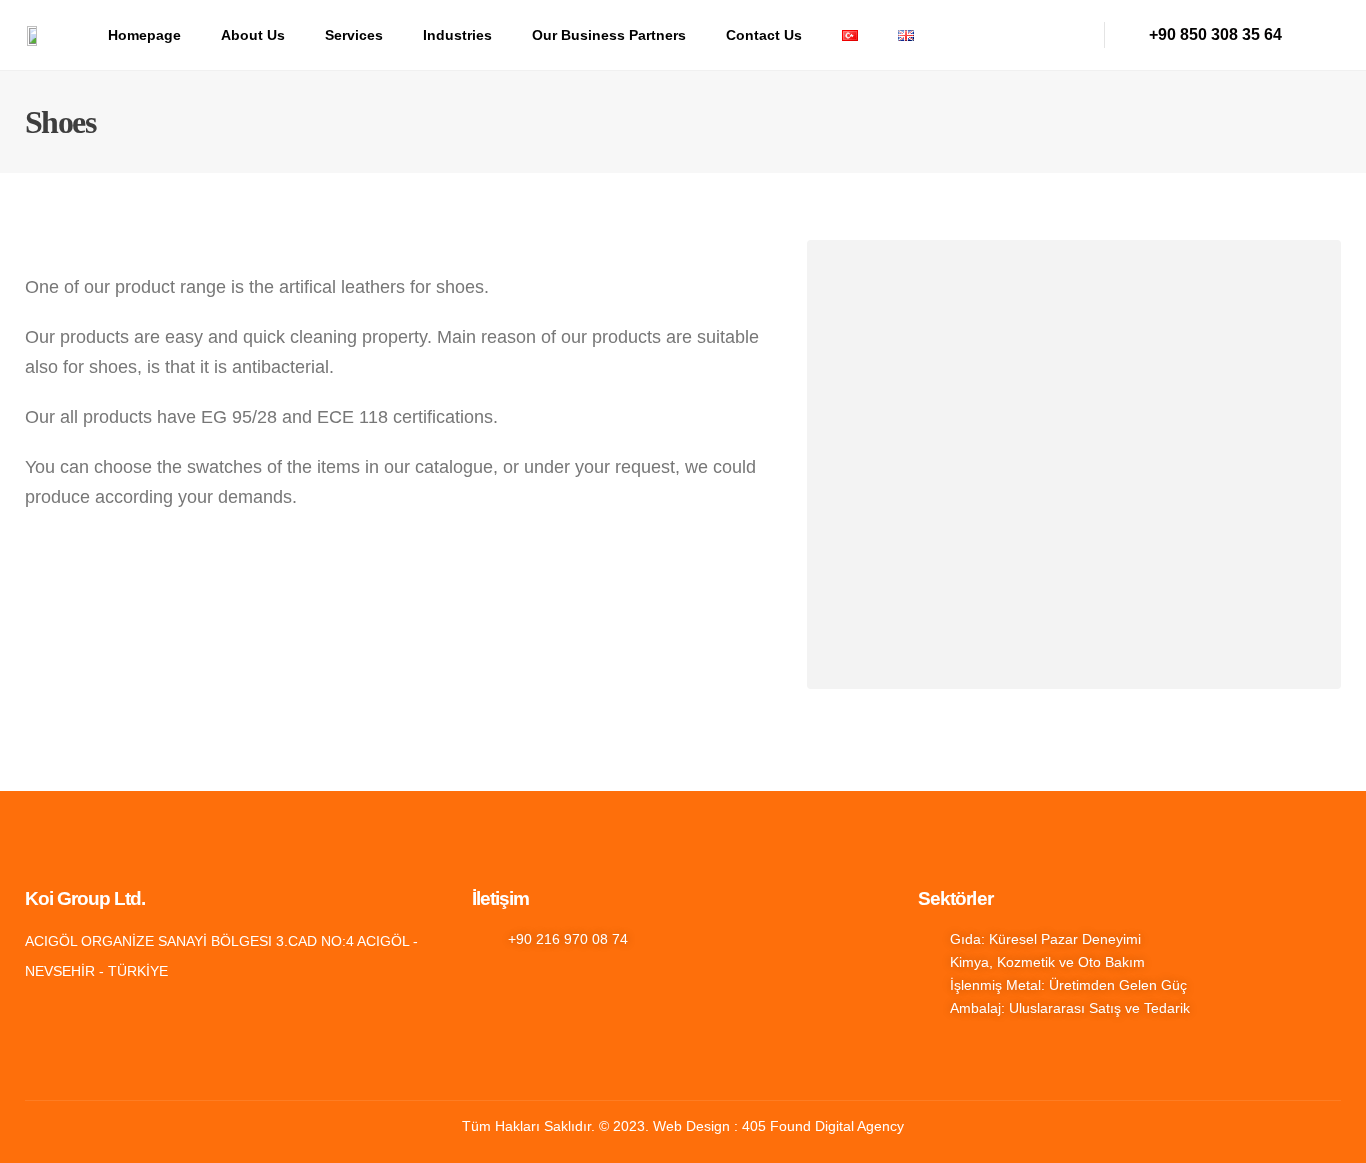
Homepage (144, 35)
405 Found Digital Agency (823, 1126)
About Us (253, 35)
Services (354, 35)
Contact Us (764, 35)
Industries (457, 35)
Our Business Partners (609, 35)
